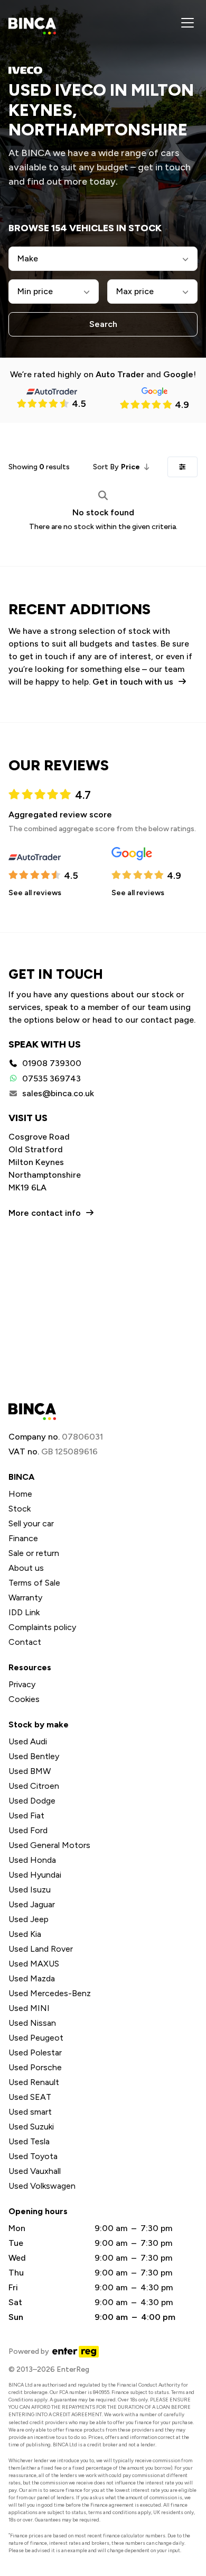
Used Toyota (33, 2156)
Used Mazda (32, 1978)
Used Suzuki (31, 2127)
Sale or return (34, 1553)
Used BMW (30, 1771)
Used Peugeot (36, 2038)
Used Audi (28, 1741)
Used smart (30, 2112)
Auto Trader (120, 374)
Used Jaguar (32, 1904)
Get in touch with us (133, 682)
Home (20, 1494)
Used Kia (25, 1934)
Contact (25, 1642)
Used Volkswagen (42, 2186)
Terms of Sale (34, 1583)
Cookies (24, 1699)
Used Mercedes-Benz (50, 1993)
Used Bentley (34, 1756)
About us (26, 1568)
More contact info (45, 1213)
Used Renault (34, 2082)
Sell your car (31, 1523)
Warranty (25, 1598)
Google (178, 374)
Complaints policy (42, 1627)
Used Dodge (32, 1801)
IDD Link (24, 1612)
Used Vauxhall (35, 2171)
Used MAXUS (34, 1964)
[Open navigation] (188, 23)
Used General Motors (49, 1845)
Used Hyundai (35, 1875)
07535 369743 (51, 1078)
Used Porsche (35, 2067)
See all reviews (35, 893)
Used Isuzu (30, 1890)
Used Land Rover (41, 1949)
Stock (20, 1509)
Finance (23, 1538)
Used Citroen (34, 1786)
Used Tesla (29, 2141)
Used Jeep (29, 1919)
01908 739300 (52, 1063)
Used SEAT (30, 2097)
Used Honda (32, 1860)
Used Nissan (32, 2023)
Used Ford (28, 1830)
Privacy (22, 1684)
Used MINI (29, 2008)
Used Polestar (35, 2052)
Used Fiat (26, 1815)
